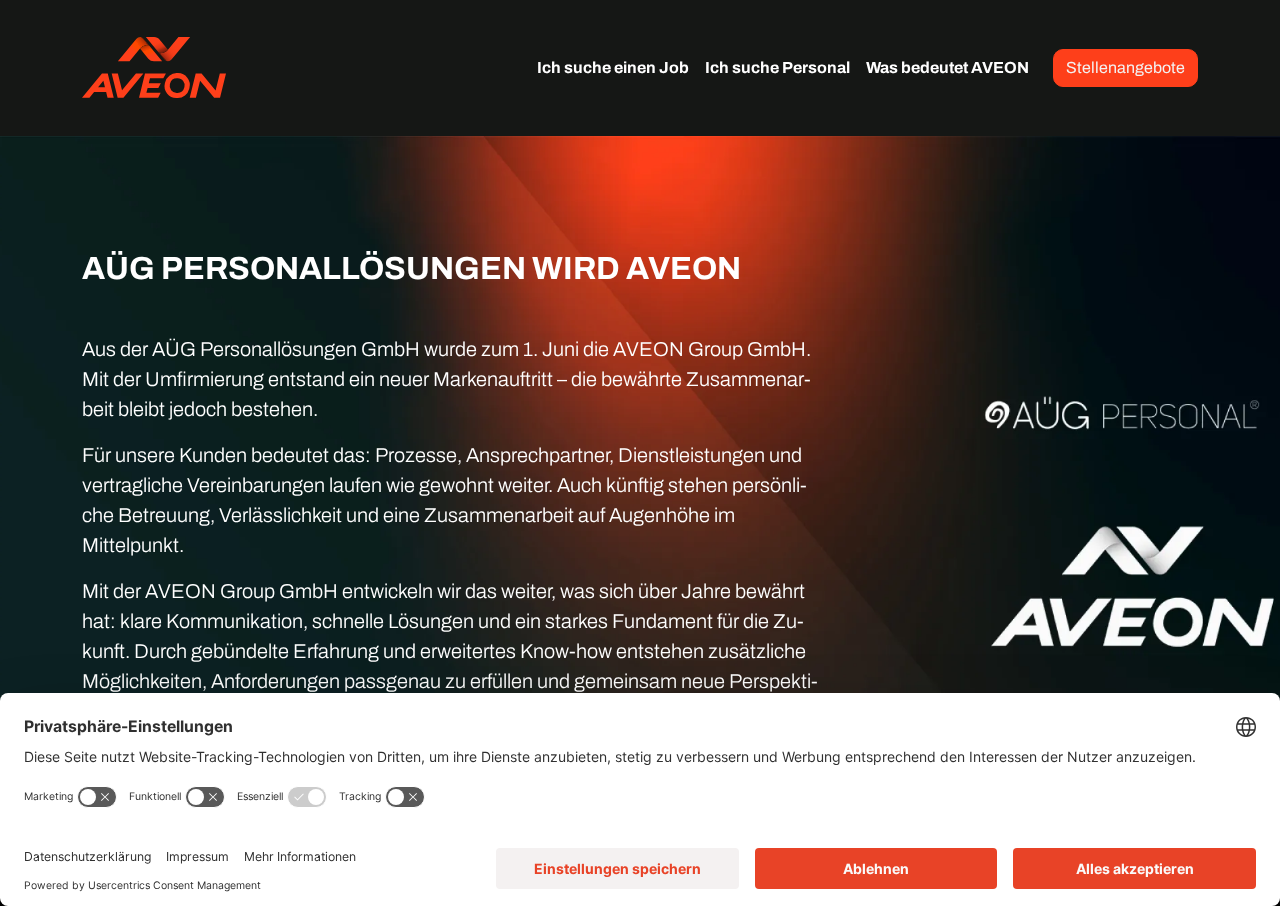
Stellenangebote (1125, 67)
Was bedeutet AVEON (947, 67)
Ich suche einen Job (613, 67)
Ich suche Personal (777, 67)
